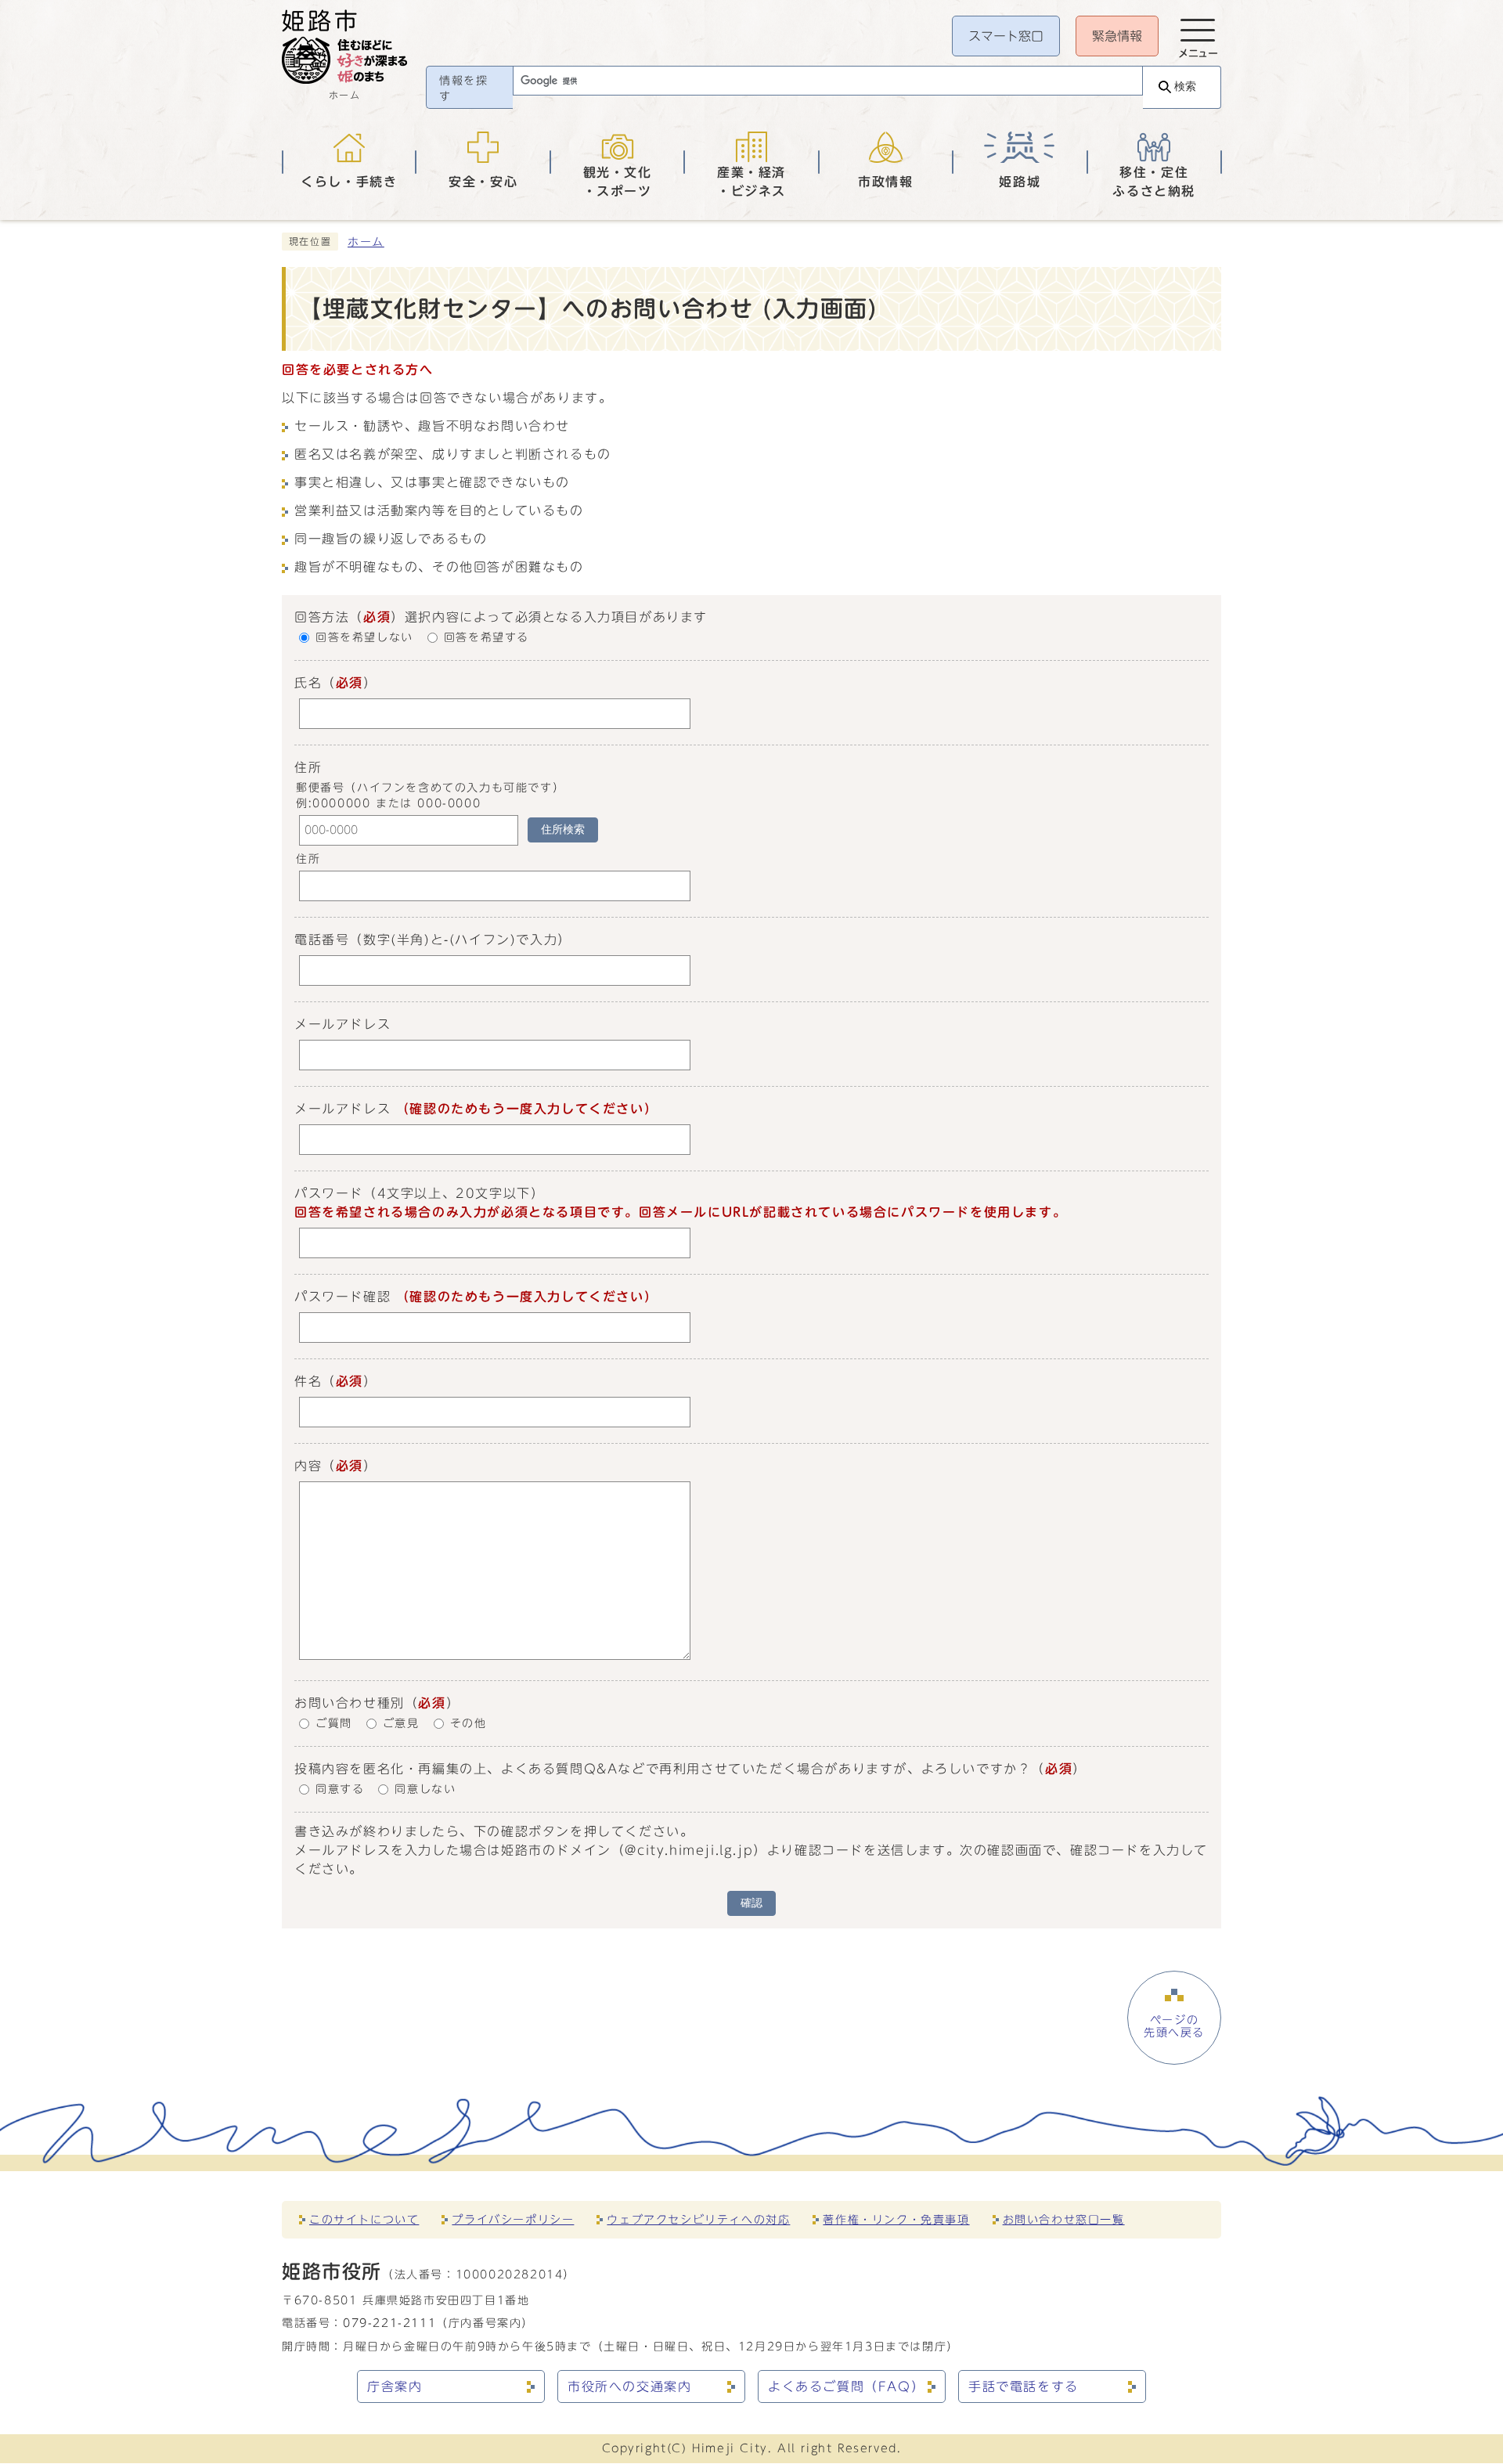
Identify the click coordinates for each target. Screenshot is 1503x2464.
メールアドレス (342, 1024)
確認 (751, 1903)
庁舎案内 (395, 2386)
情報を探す (463, 88)
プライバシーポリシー (513, 2219)
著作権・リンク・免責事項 (896, 2219)
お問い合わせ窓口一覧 (1064, 2219)
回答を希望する (487, 638)
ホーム (366, 242)
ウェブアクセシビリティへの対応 (698, 2219)
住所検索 (563, 830)
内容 (308, 1466)
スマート (1006, 36)
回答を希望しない (364, 638)
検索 (1185, 87)
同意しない (425, 1789)
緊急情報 (1117, 36)
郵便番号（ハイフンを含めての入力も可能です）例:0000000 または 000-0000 (430, 795)
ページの (1174, 2026)
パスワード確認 (342, 1297)
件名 (308, 1381)
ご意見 (401, 1723)
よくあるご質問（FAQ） (846, 2386)
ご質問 (334, 1723)
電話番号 (322, 940)
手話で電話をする (1024, 2386)
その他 (469, 1723)
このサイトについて (364, 2219)
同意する (340, 1789)
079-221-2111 (389, 2323)
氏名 (308, 683)
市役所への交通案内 (629, 2386)
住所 (308, 860)
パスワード (329, 1193)
